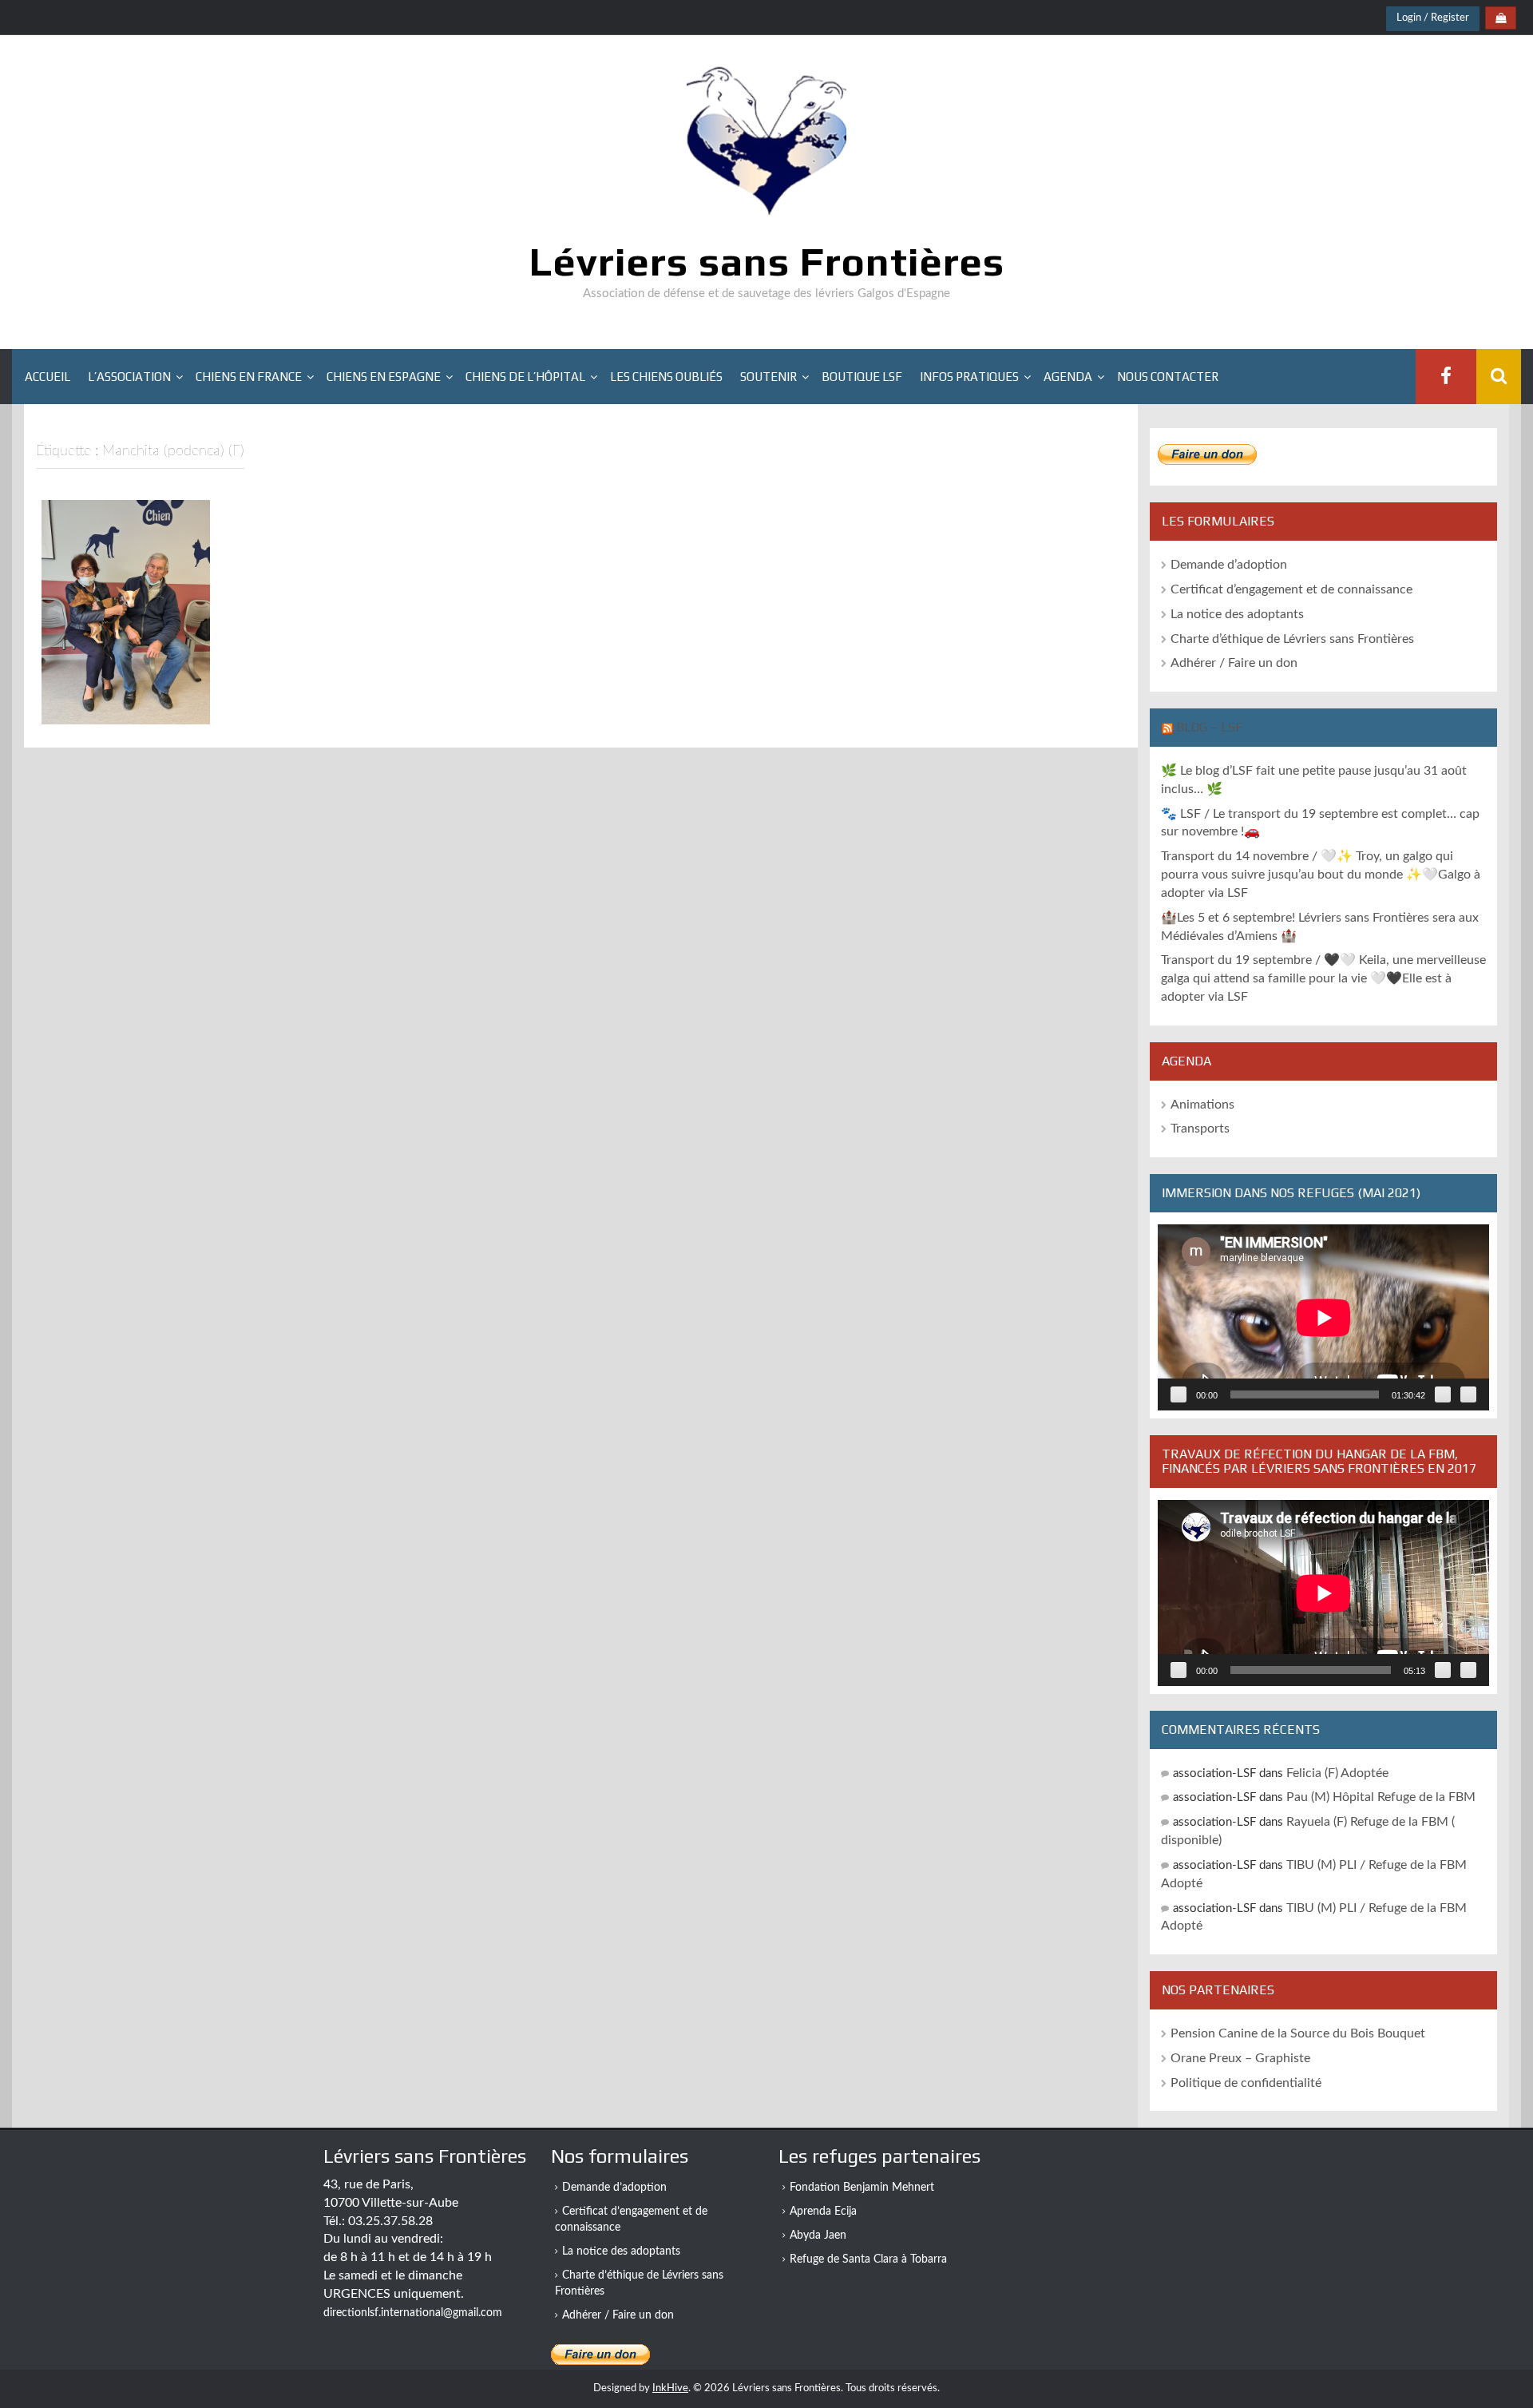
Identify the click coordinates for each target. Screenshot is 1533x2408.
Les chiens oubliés (666, 377)
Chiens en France (249, 377)
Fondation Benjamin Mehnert (862, 2188)
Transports (1200, 1129)
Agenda (1068, 377)
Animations (1202, 1105)
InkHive (670, 2388)
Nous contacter (1168, 377)
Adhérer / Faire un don (1234, 663)
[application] (1323, 1317)
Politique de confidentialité (1246, 2083)
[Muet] (1443, 1394)
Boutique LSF (862, 377)
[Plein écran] (1468, 1394)
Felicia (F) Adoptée (1337, 1773)
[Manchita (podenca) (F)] (126, 612)
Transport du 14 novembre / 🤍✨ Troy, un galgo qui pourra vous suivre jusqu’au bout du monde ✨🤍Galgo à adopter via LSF (1321, 875)
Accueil (48, 377)
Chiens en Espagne (384, 377)
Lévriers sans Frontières (767, 261)
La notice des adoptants (1237, 614)
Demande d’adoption (1229, 565)
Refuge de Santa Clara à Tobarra (868, 2259)
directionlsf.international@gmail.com (413, 2313)
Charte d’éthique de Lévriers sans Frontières (1292, 639)
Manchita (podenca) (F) (126, 704)
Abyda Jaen (818, 2235)
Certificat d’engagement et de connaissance (1291, 589)
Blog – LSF (1209, 727)
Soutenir (768, 377)
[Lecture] (1178, 1394)
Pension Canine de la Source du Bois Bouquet (1298, 2033)
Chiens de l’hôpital (525, 377)
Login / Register (1433, 18)
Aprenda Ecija (823, 2212)
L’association (129, 377)
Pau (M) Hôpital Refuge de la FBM (1381, 1797)
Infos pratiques (969, 377)
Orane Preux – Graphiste (1240, 2058)
